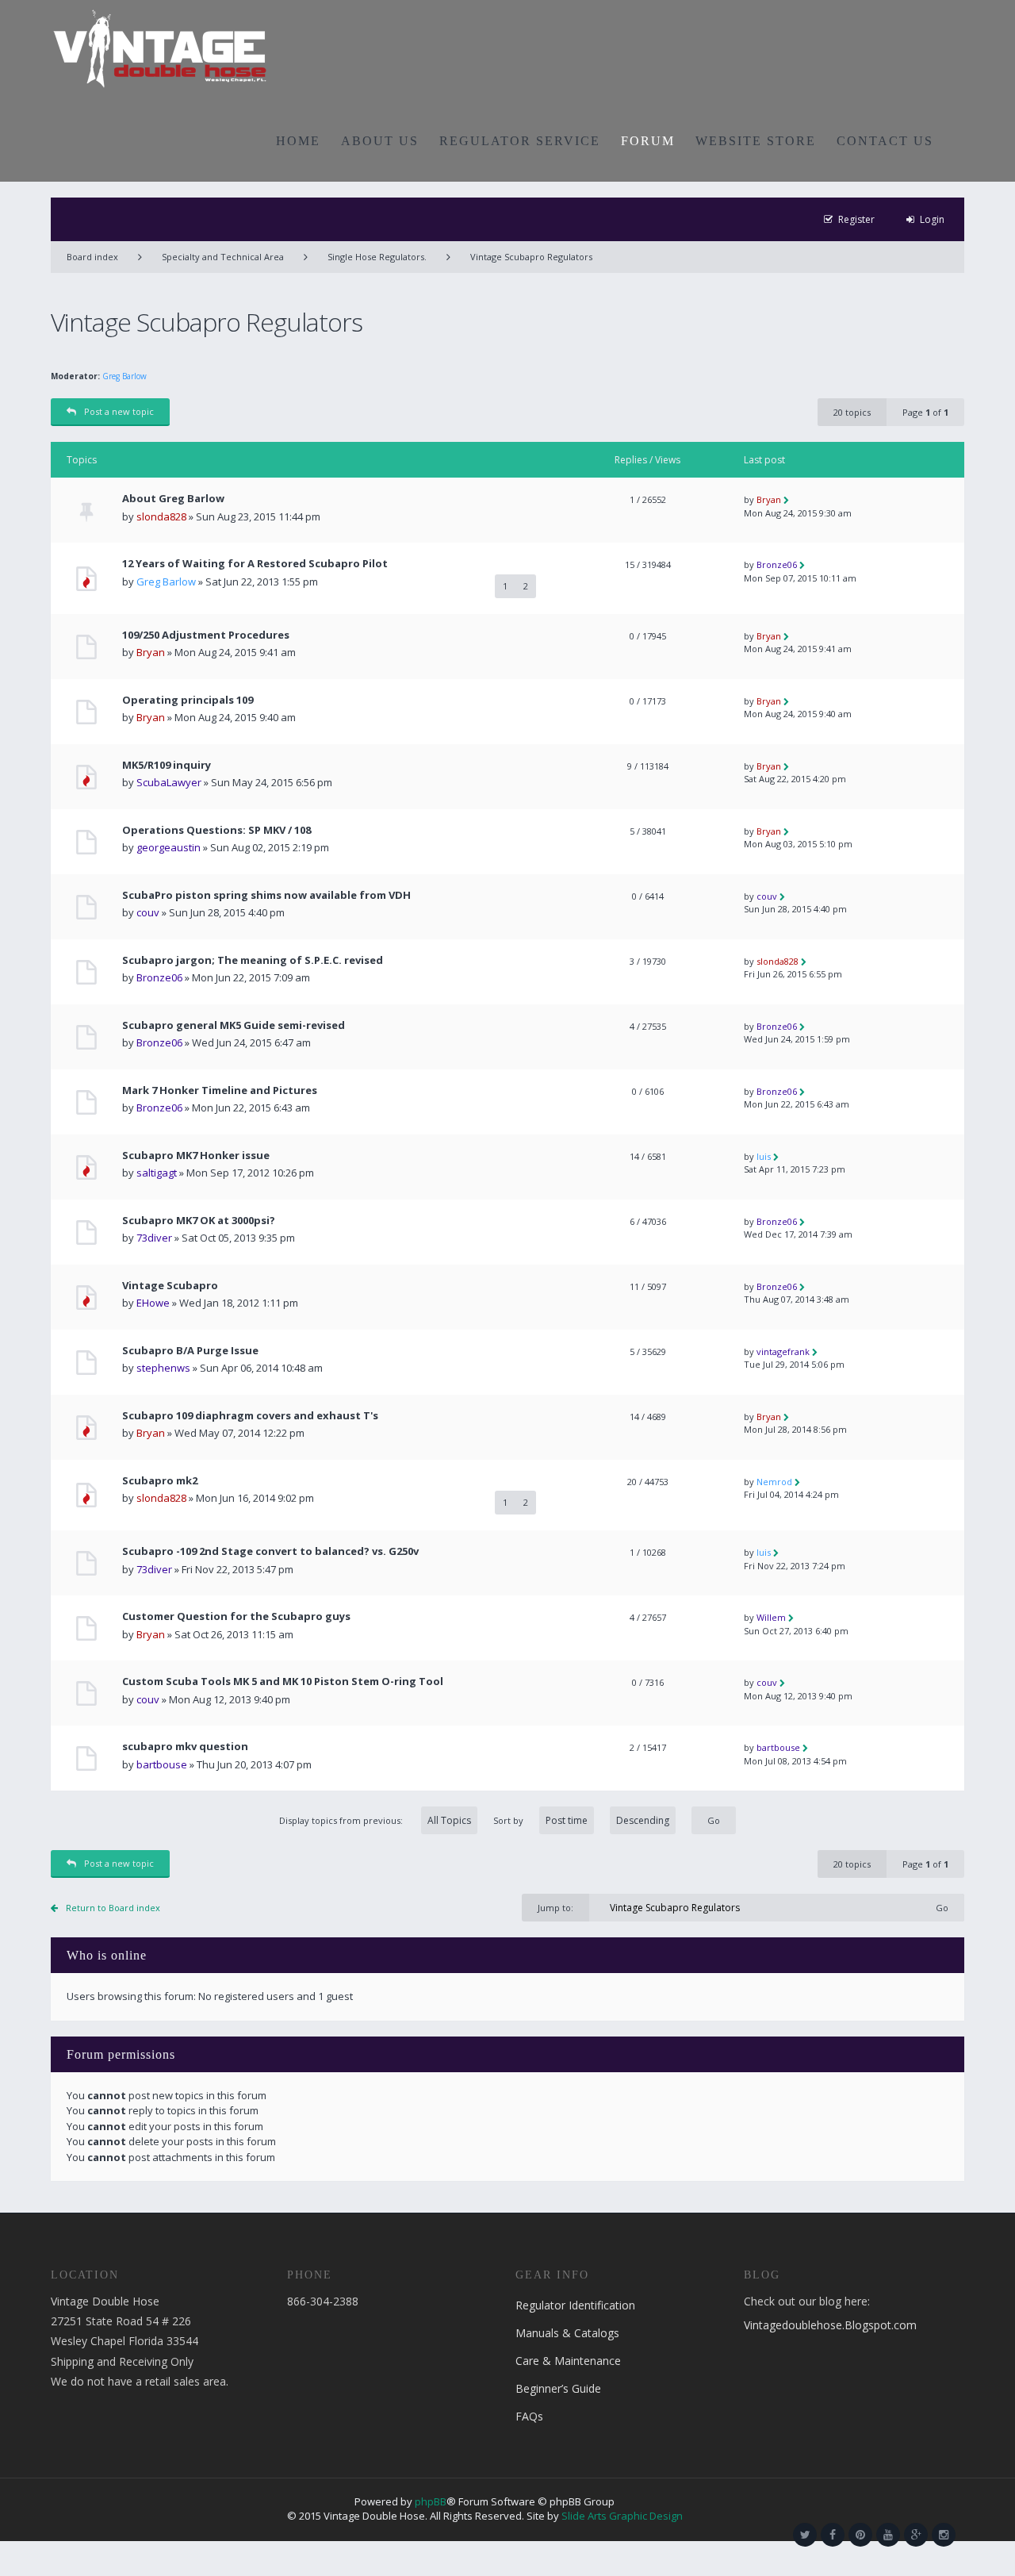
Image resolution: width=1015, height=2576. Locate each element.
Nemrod (774, 1482)
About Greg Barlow (173, 499)
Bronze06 (777, 564)
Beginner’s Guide (558, 2388)
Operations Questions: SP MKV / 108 (216, 830)
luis (764, 1156)
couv (148, 912)
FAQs (529, 2416)
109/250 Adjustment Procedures (206, 635)
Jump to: (555, 1908)
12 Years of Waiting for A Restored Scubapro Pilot (255, 564)
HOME (298, 141)
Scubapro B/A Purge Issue (190, 1351)
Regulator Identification (575, 2305)
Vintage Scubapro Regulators (531, 257)
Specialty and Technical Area (223, 257)
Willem (771, 1617)
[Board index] (160, 48)
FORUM (648, 141)
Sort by (508, 1820)
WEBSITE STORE (756, 141)
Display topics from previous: (342, 1820)
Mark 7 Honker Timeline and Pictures (220, 1090)
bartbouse (162, 1764)
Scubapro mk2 (160, 1481)
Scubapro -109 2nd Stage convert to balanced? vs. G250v (270, 1551)
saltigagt (157, 1173)
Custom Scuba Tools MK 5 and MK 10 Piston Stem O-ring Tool (283, 1682)
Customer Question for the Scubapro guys (236, 1616)
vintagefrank (783, 1351)
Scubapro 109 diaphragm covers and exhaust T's (250, 1416)
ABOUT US (380, 141)
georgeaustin (169, 847)
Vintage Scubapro (170, 1286)
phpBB (431, 2501)
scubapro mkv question (185, 1747)
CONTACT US (885, 141)
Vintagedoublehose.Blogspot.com (830, 2325)
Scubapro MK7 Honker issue (196, 1156)
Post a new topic (119, 411)
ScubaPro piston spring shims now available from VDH (266, 895)
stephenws (163, 1368)
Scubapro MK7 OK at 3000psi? (199, 1221)
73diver (154, 1238)
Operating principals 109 (188, 700)
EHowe (153, 1303)
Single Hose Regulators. (377, 257)
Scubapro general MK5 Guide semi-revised (234, 1025)
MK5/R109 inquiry (167, 765)
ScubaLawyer (169, 782)
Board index (92, 257)
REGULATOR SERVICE (520, 141)
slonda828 (161, 516)
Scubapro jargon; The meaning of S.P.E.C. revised (253, 960)
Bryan (769, 499)
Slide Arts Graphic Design (622, 2516)
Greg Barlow (124, 376)
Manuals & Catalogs (567, 2333)
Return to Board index (113, 1908)
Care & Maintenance (568, 2361)
